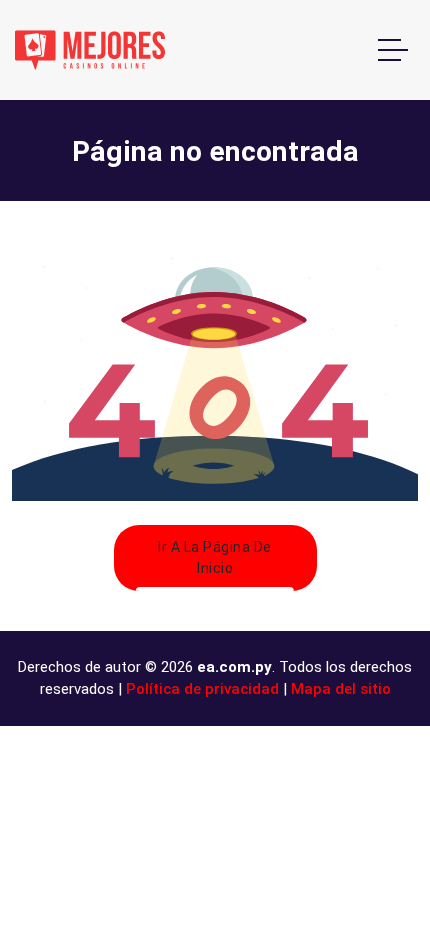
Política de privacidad (202, 689)
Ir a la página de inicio (215, 557)
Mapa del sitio (341, 689)
